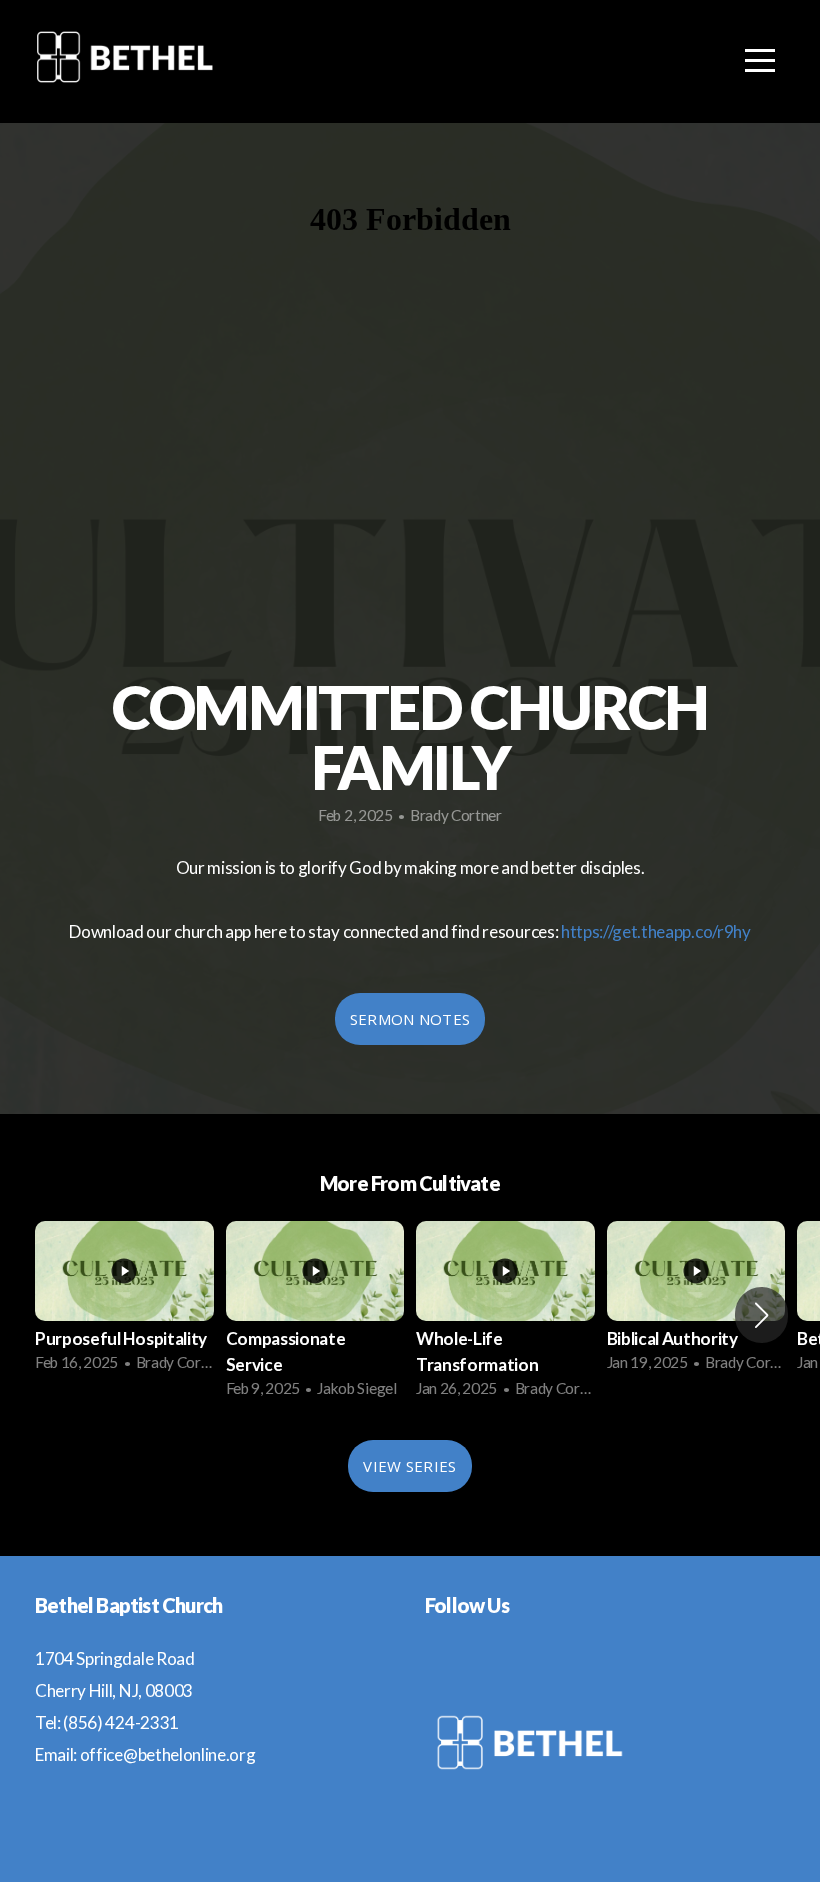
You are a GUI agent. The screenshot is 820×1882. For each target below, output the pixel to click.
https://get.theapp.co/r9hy (656, 931)
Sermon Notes (410, 1019)
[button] (761, 1315)
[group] (124, 1302)
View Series (409, 1466)
